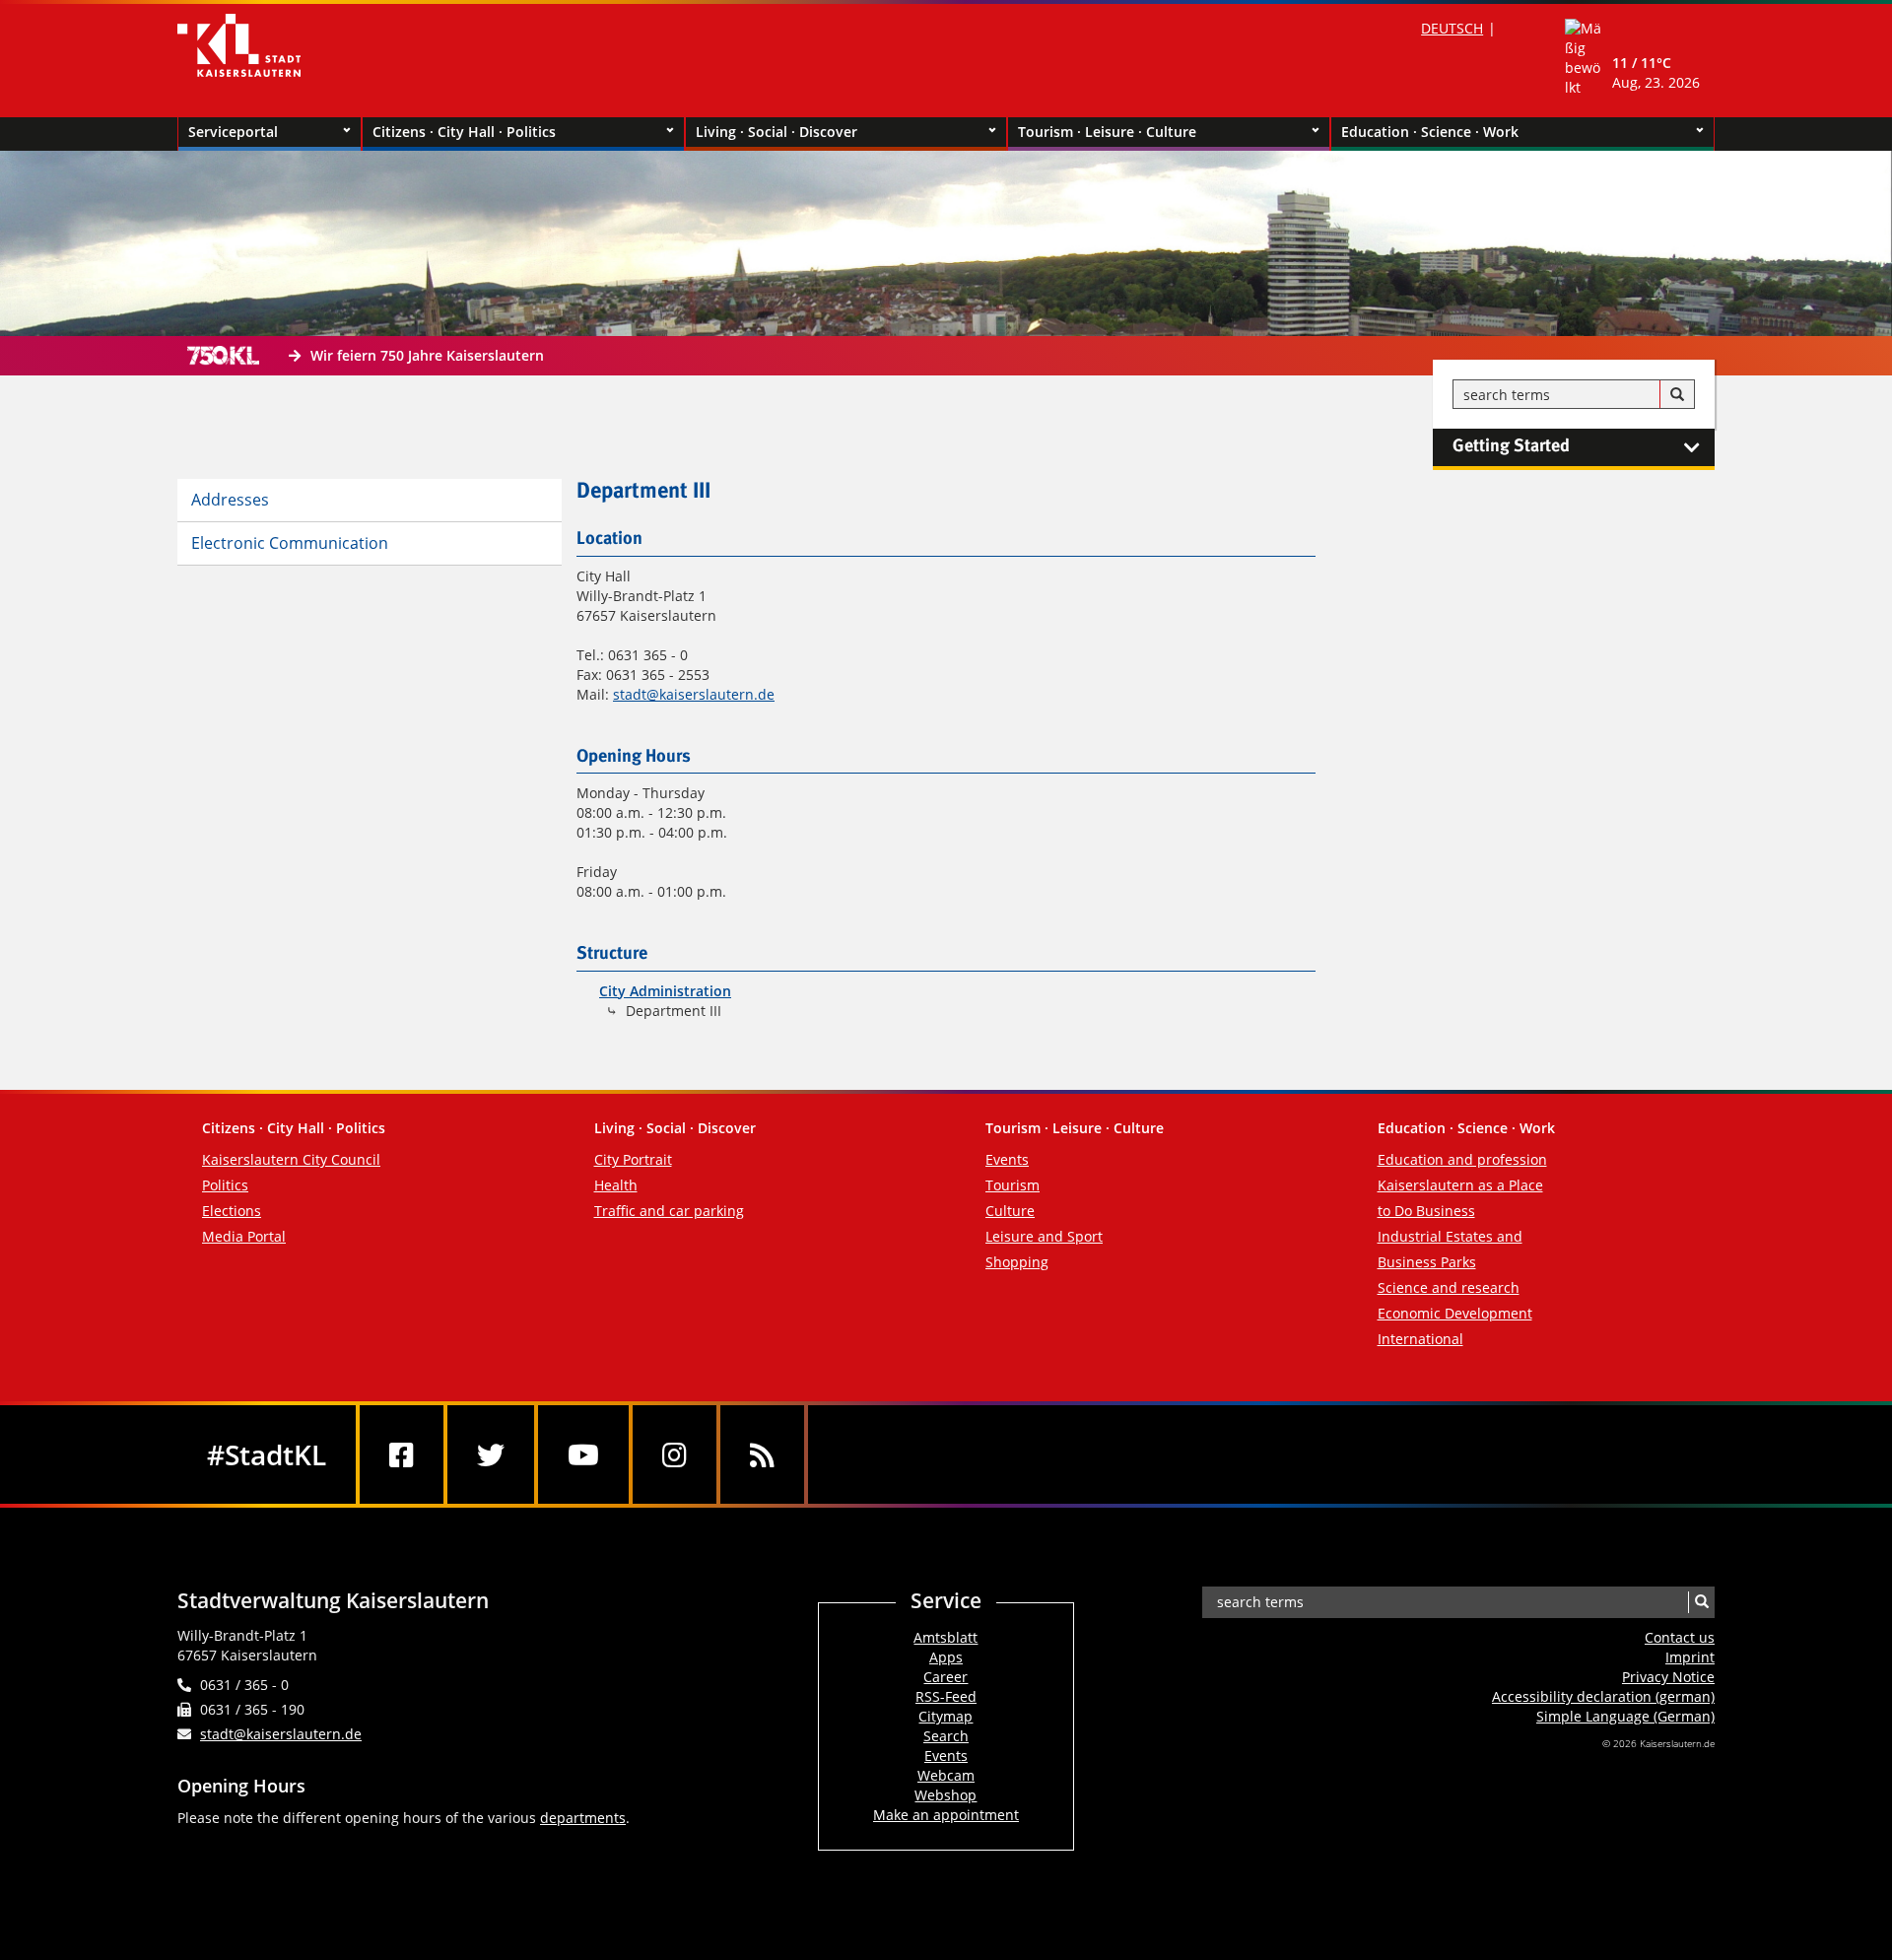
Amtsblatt (946, 1637)
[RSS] (762, 1454)
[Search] (1677, 395)
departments (583, 1818)
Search (946, 1736)
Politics (225, 1185)
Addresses (230, 500)
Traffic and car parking (669, 1211)
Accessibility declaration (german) (1603, 1696)
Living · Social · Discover (777, 132)
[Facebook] (402, 1454)
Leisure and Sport (1044, 1236)
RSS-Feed (946, 1696)
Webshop (946, 1795)
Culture (1010, 1211)
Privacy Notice (1668, 1677)
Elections (232, 1211)
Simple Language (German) (1625, 1716)
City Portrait (633, 1159)
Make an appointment (946, 1815)
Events (1007, 1159)
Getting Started (1511, 446)
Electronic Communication (290, 543)
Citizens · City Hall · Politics (464, 132)
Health (616, 1185)
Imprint (1690, 1657)
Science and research (1449, 1287)
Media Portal (244, 1236)
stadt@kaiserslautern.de (694, 694)
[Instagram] (675, 1454)
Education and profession (1462, 1159)
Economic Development (1455, 1313)
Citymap (946, 1716)
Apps (946, 1657)
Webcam (946, 1775)
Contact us (1680, 1637)
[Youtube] (583, 1454)
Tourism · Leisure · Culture (1107, 132)
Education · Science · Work (1430, 132)
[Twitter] (491, 1454)
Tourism (1013, 1185)
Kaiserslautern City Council (291, 1159)
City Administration (665, 991)
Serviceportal (233, 132)
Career (946, 1677)
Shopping (1017, 1262)
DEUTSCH (1452, 28)
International (1420, 1339)
